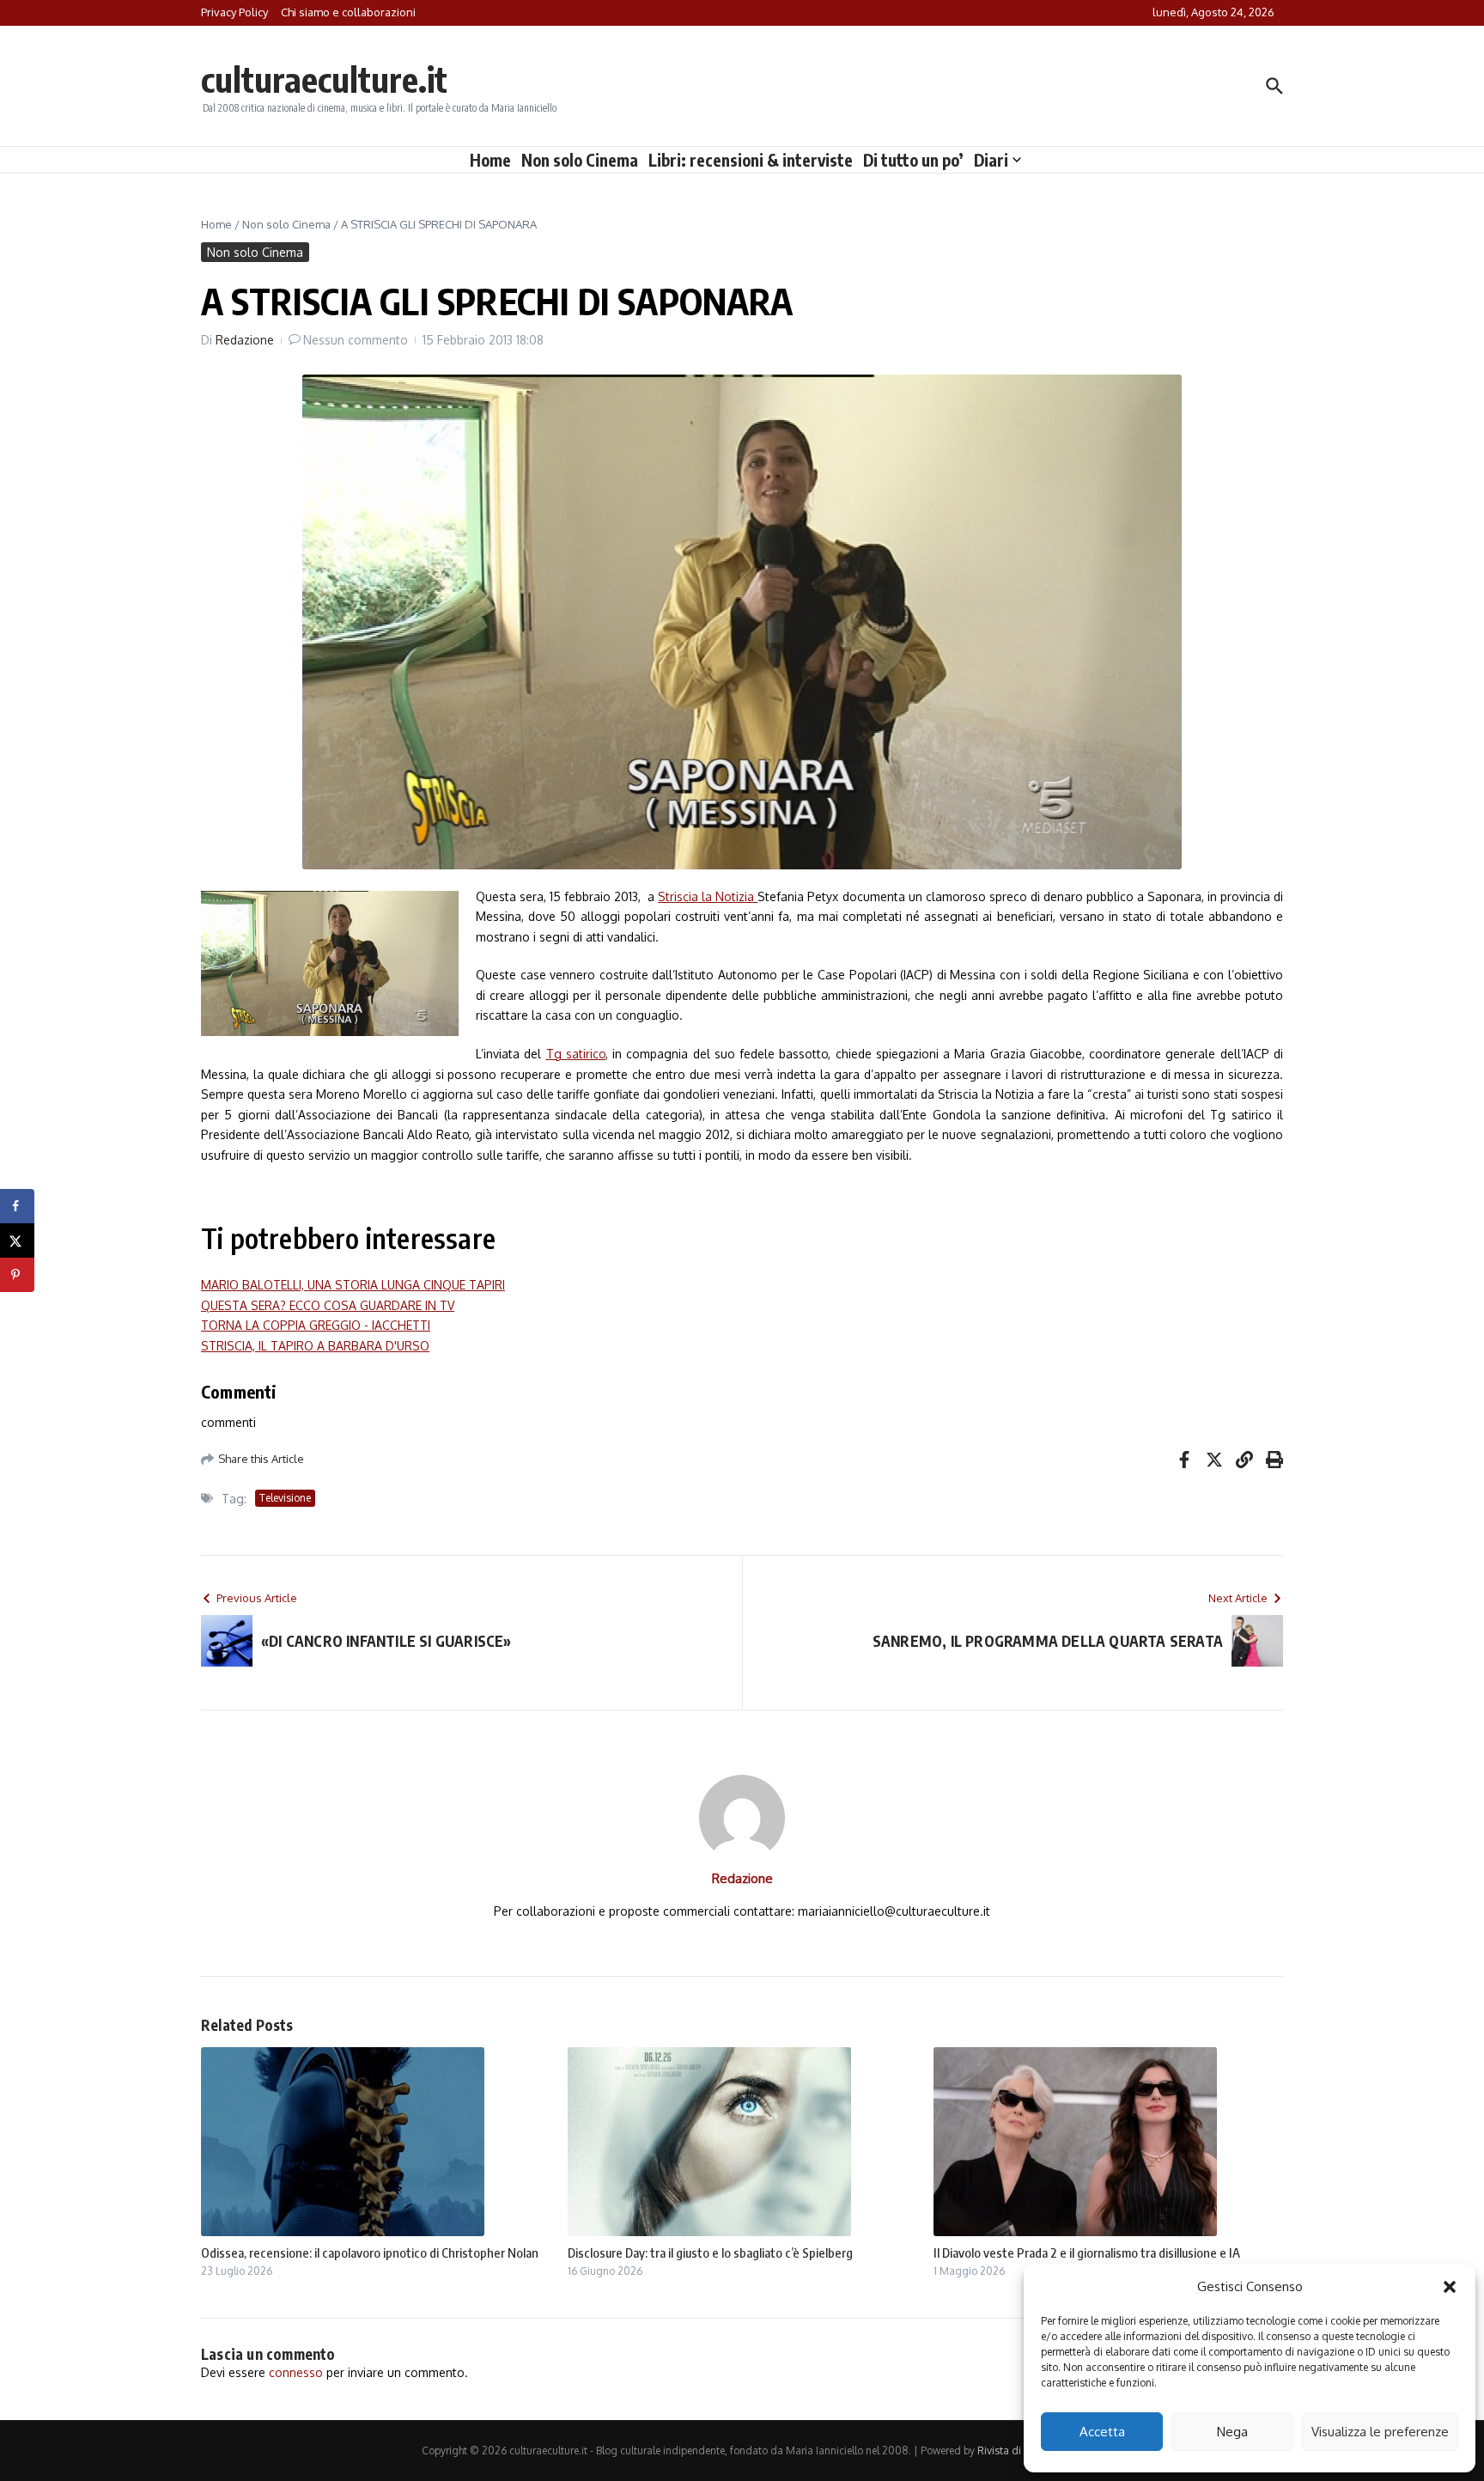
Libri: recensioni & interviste (751, 160)
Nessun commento (356, 340)
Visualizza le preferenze (1380, 2432)
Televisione (285, 1498)
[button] (1450, 2287)
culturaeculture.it (324, 79)
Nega (1232, 2432)
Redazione (245, 340)
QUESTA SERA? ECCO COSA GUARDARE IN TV (328, 1305)
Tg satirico (576, 1054)
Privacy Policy (234, 12)
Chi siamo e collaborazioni (348, 12)
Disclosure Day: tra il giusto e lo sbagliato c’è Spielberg (710, 2252)
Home (490, 160)
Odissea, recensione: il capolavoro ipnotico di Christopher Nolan (370, 2252)
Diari (991, 160)
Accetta (1102, 2432)
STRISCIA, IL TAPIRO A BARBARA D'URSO (315, 1346)
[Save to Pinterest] (17, 1275)
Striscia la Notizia (708, 896)
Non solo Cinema (580, 160)
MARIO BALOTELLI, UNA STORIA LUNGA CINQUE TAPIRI (353, 1285)
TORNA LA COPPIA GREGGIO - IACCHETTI (316, 1325)
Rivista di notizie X (1020, 2451)
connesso (296, 2372)
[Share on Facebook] (17, 1206)
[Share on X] (17, 1240)
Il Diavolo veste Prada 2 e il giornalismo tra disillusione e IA (1087, 2252)
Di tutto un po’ (913, 160)
